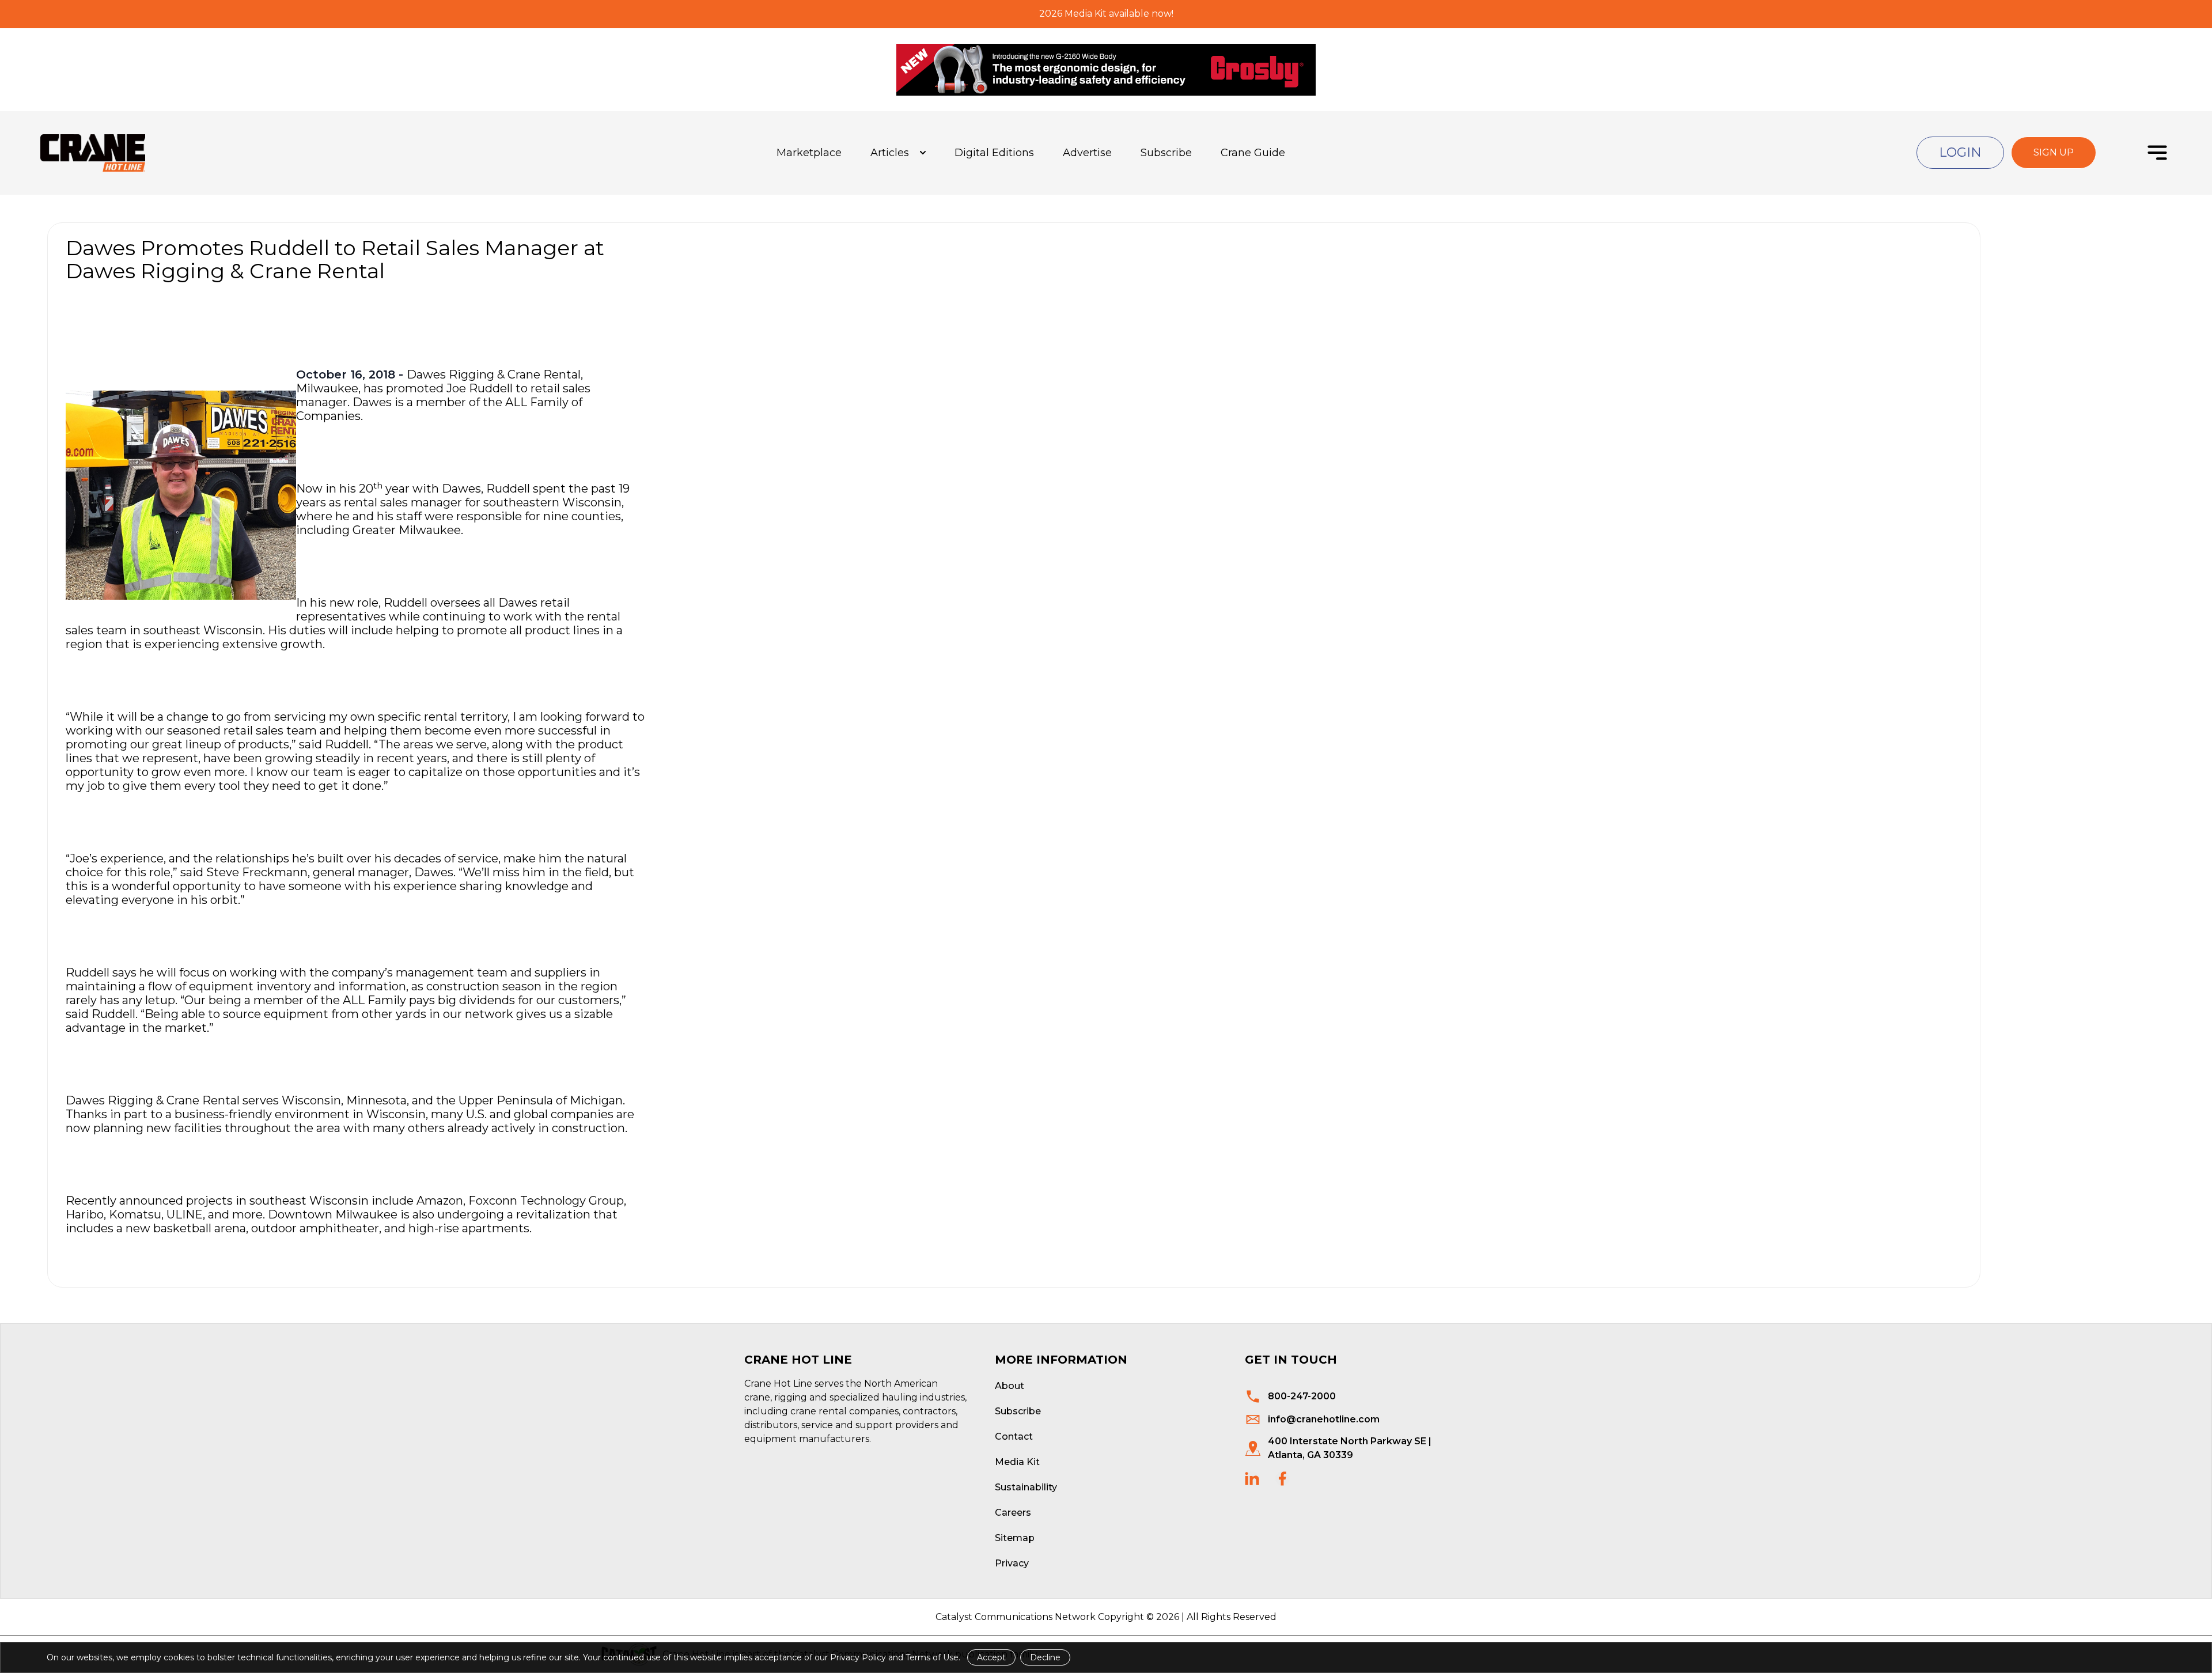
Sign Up (2054, 152)
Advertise (1087, 153)
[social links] (1252, 1479)
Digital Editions (994, 153)
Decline (1045, 1657)
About (1010, 1386)
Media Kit (1017, 1462)
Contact (1014, 1437)
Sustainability (1026, 1487)
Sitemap (1015, 1538)
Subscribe (1166, 153)
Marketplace (809, 153)
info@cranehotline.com (1324, 1419)
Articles (890, 153)
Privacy (1012, 1563)
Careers (1013, 1513)
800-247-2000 (1302, 1396)
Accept (991, 1657)
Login (1960, 152)
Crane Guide (1253, 153)
